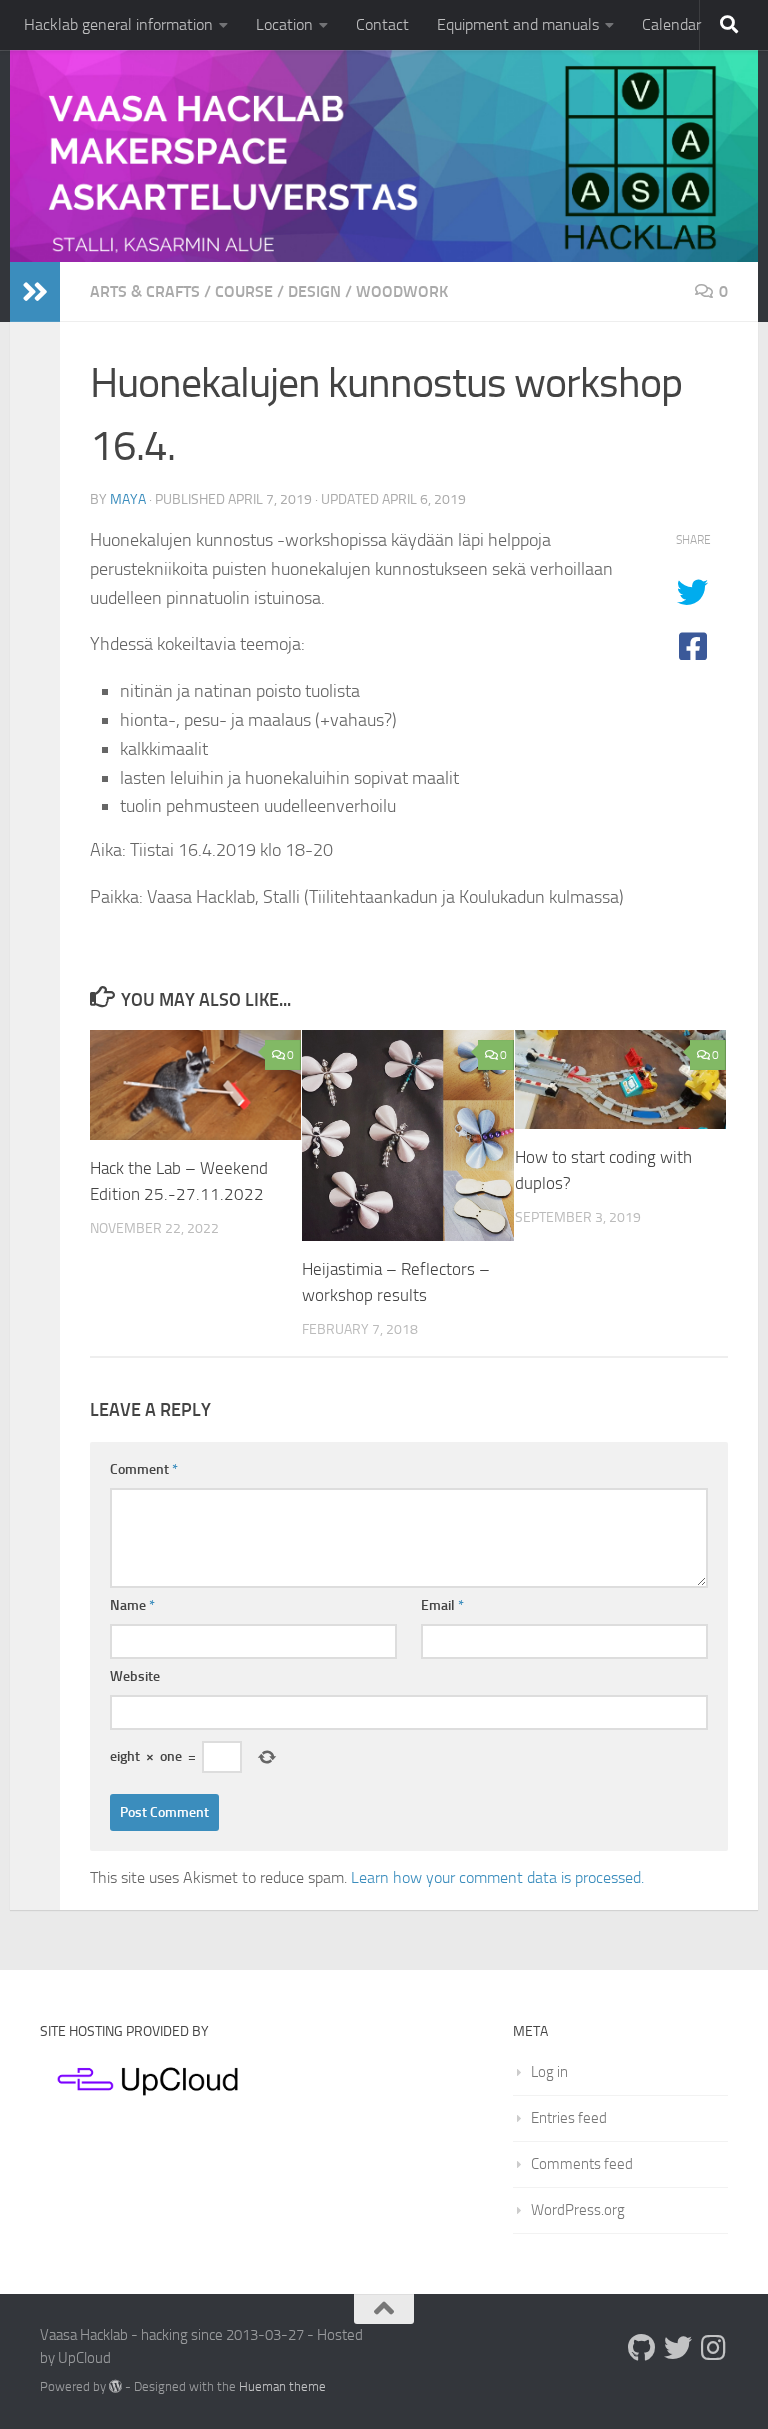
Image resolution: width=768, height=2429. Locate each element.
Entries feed (569, 2118)
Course (244, 291)
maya (128, 499)
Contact (382, 24)
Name (132, 1605)
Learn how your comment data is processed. (497, 1877)
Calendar (671, 24)
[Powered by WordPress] (115, 2386)
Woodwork (402, 291)
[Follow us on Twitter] (678, 2348)
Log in (549, 2072)
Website (135, 1676)
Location (284, 24)
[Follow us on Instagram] (714, 2348)
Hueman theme (282, 2386)
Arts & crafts (145, 291)
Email (442, 1605)
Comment (144, 1469)
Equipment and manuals (518, 24)
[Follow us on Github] (642, 2348)
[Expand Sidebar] (35, 292)
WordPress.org (578, 2210)
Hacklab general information (118, 24)
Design (314, 291)
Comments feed (582, 2164)
